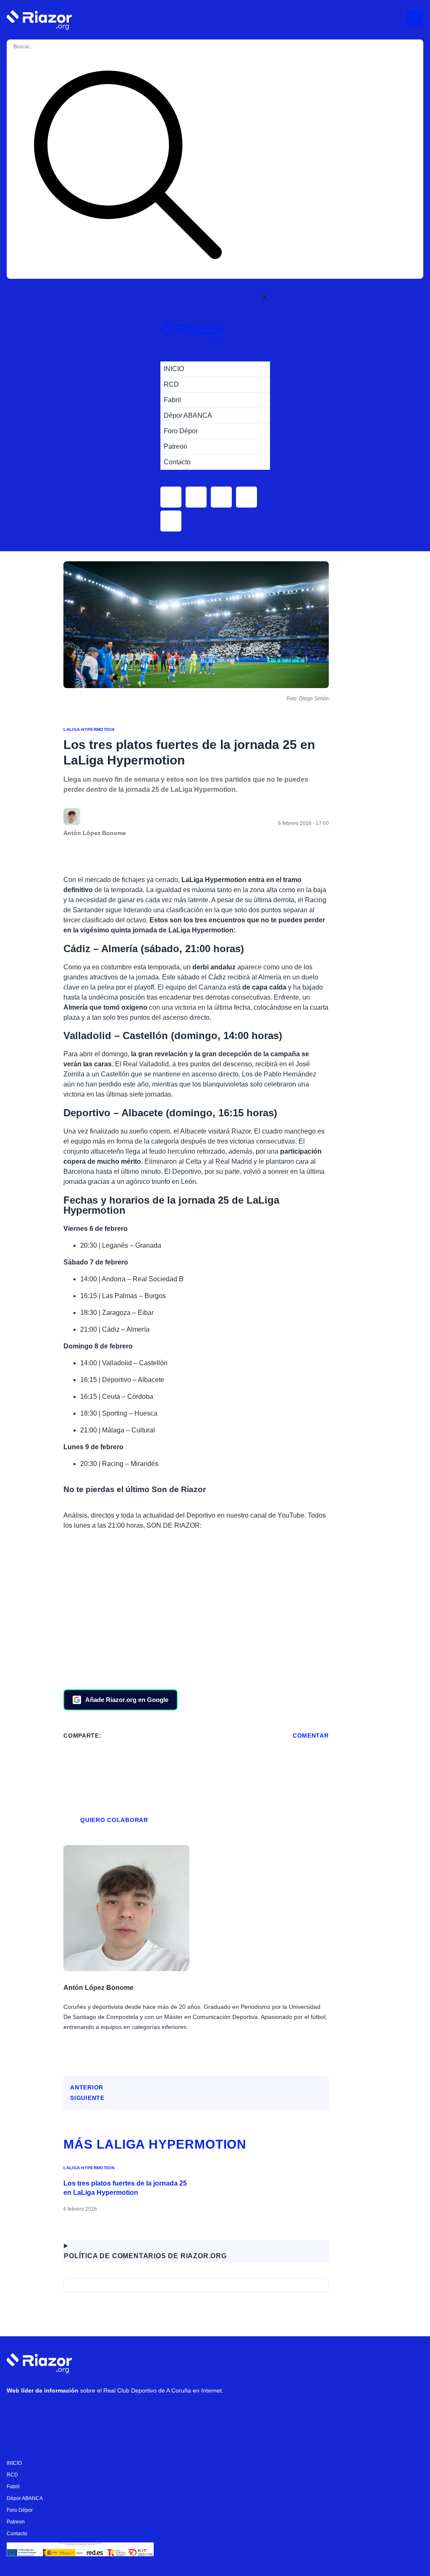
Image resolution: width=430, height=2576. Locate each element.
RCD (12, 2475)
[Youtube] (17, 2412)
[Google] (143, 2412)
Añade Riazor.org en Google (127, 1700)
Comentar (311, 1736)
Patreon (16, 2522)
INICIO (14, 2463)
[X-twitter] (68, 2412)
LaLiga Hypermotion (89, 729)
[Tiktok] (93, 2412)
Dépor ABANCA (25, 2498)
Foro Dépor (20, 2510)
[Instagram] (42, 2412)
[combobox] (47, 47)
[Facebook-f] (118, 2412)
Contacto (17, 2534)
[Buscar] (128, 166)
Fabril (13, 2487)
